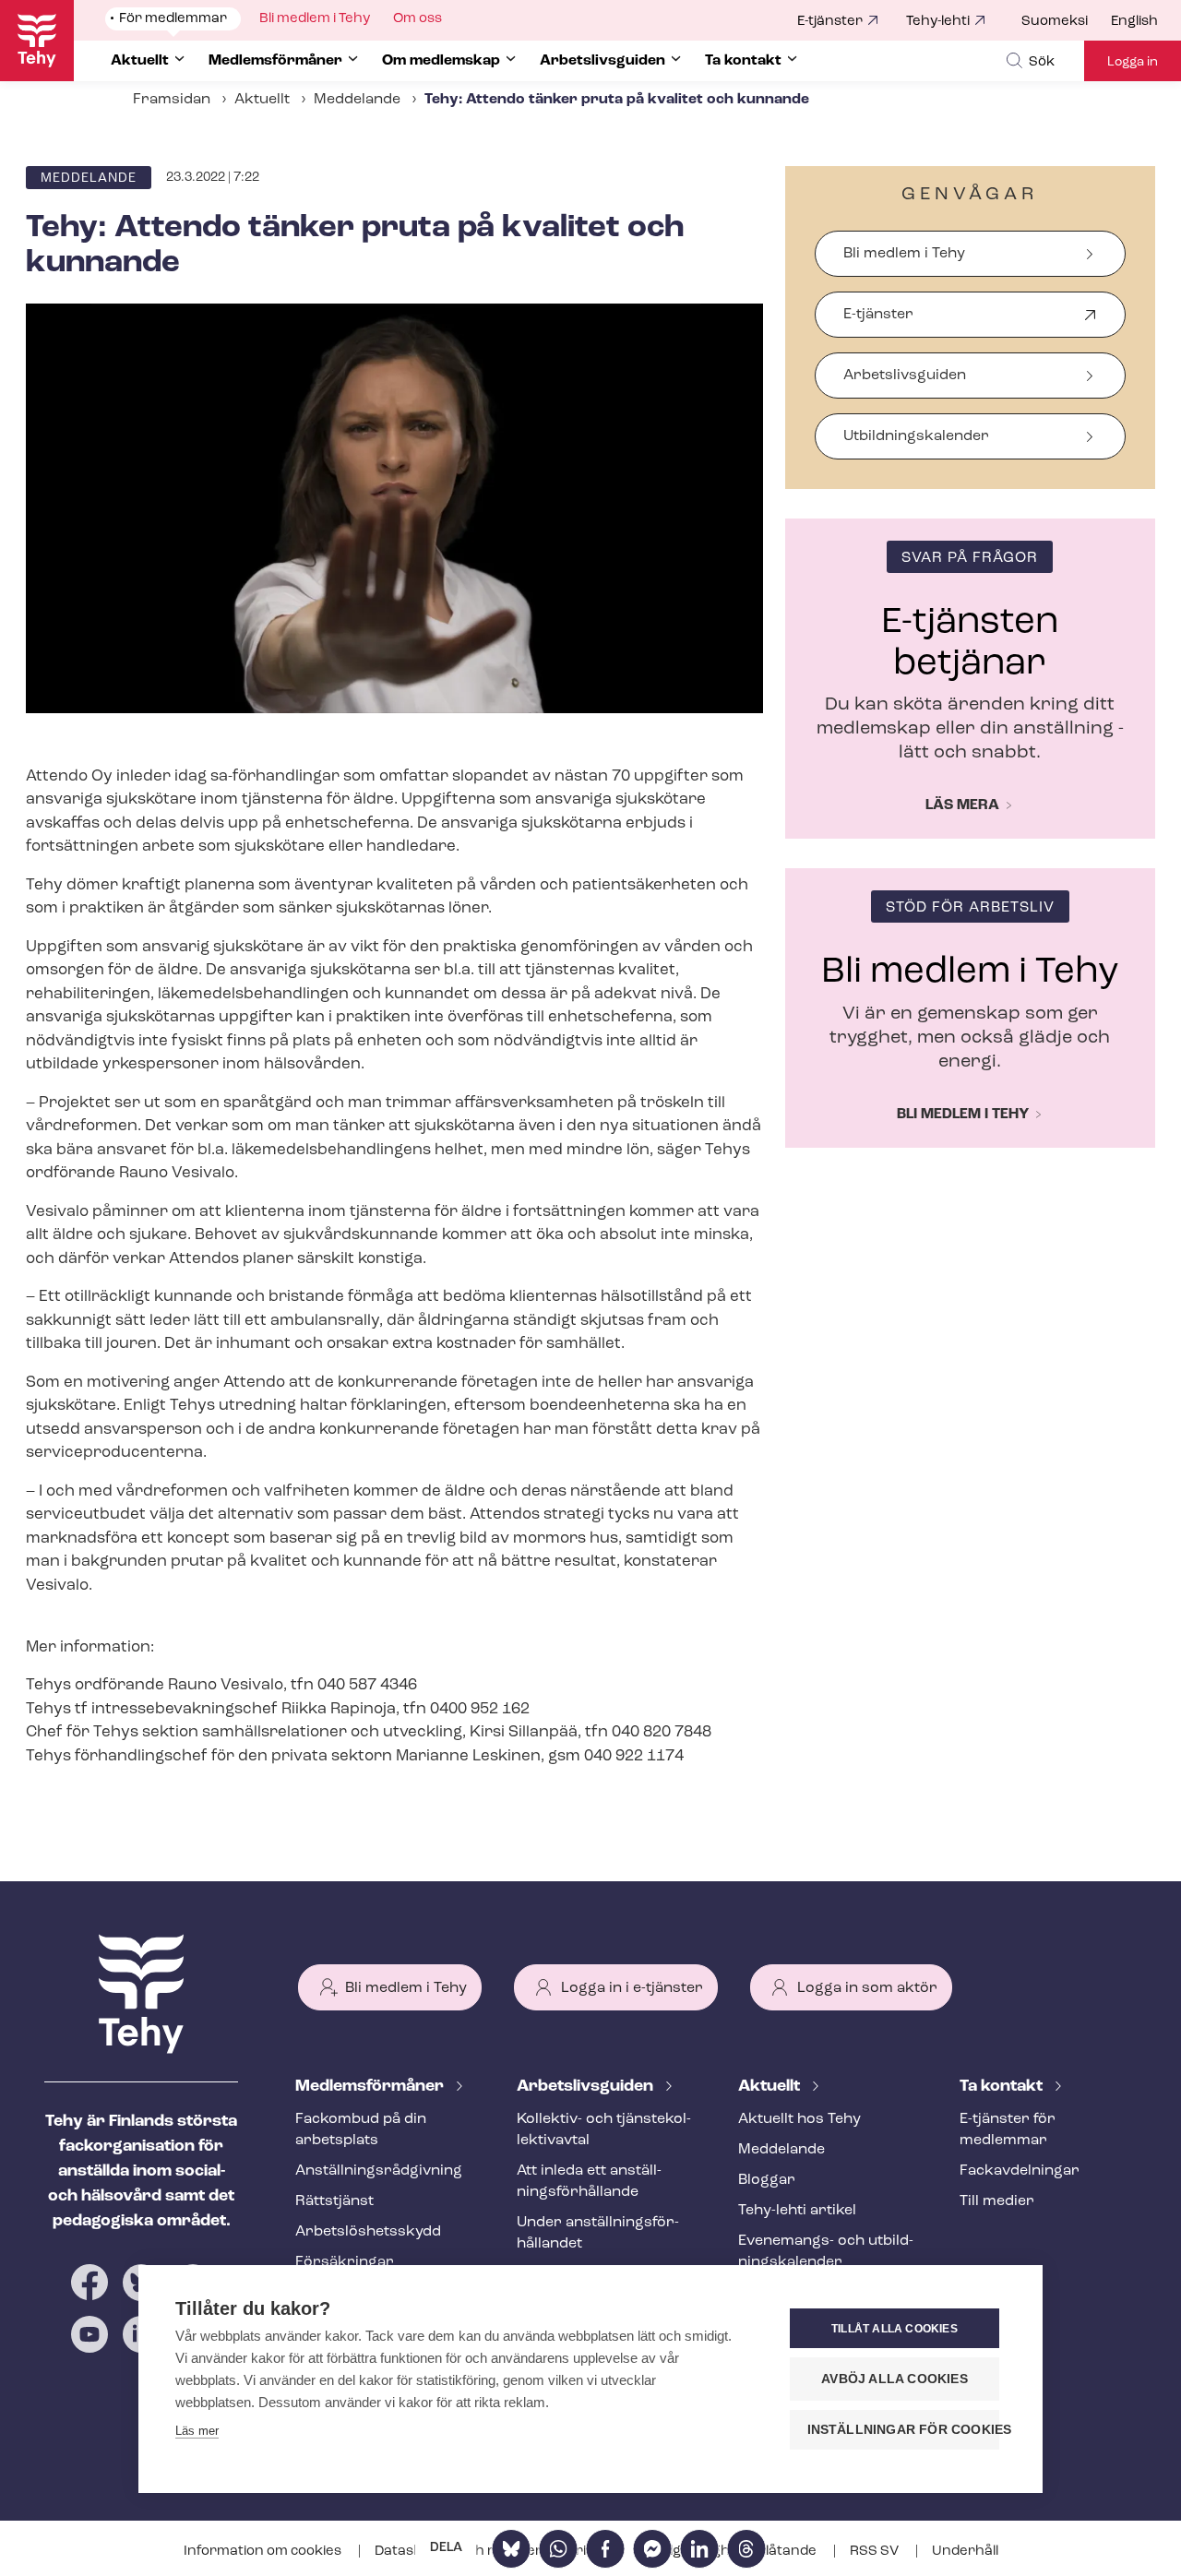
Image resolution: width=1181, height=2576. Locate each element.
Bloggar (767, 2180)
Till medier (997, 2201)
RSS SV (876, 2552)
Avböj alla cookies (895, 2379)
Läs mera (962, 805)
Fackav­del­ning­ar (1020, 2171)
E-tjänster (830, 22)
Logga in (1133, 62)
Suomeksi (1055, 22)
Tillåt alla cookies (895, 2329)
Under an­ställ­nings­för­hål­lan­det (598, 2233)
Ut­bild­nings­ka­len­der (916, 436)
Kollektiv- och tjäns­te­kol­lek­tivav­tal (604, 2130)
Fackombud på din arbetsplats (361, 2130)
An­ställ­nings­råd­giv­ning (379, 2171)
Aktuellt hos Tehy (799, 2119)
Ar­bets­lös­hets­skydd (368, 2232)
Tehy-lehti (938, 22)
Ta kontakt (1003, 2087)
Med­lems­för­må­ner (371, 2087)
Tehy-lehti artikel (797, 2211)
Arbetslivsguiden (905, 376)
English (1134, 22)
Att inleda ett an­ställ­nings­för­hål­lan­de (589, 2182)
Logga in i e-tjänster (632, 1988)
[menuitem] (1066, 22)
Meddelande (357, 100)
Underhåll (965, 2552)
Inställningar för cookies (903, 2430)
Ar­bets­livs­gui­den (587, 2087)
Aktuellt (262, 100)
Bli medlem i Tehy (904, 254)
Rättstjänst (334, 2201)
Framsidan (172, 100)
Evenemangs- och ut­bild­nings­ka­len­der (826, 2252)
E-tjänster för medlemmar (1008, 2130)
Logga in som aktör (867, 1988)
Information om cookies (264, 2552)
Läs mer (197, 2431)
